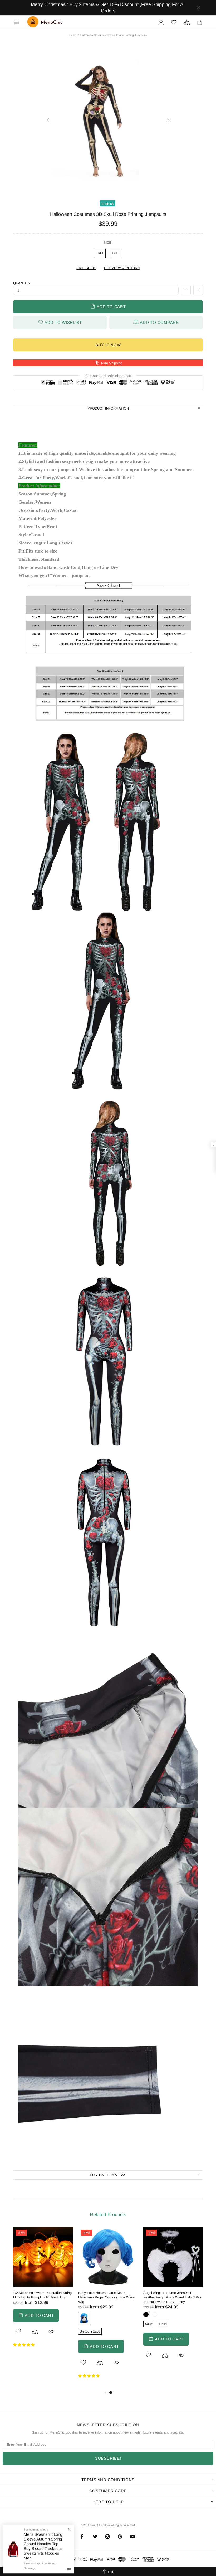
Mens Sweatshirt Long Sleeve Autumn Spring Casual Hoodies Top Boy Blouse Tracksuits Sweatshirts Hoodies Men (43, 2558)
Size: (108, 242)
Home (73, 35)
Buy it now (108, 345)
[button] (24, 2345)
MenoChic (46, 22)
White (155, 2314)
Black (146, 2314)
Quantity (22, 283)
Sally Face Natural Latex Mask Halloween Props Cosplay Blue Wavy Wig (107, 2297)
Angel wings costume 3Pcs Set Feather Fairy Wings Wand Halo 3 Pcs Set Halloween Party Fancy (173, 2297)
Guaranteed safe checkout (108, 375)
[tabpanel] (43, 2291)
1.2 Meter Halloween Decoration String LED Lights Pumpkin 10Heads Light (42, 2295)
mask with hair (84, 2318)
